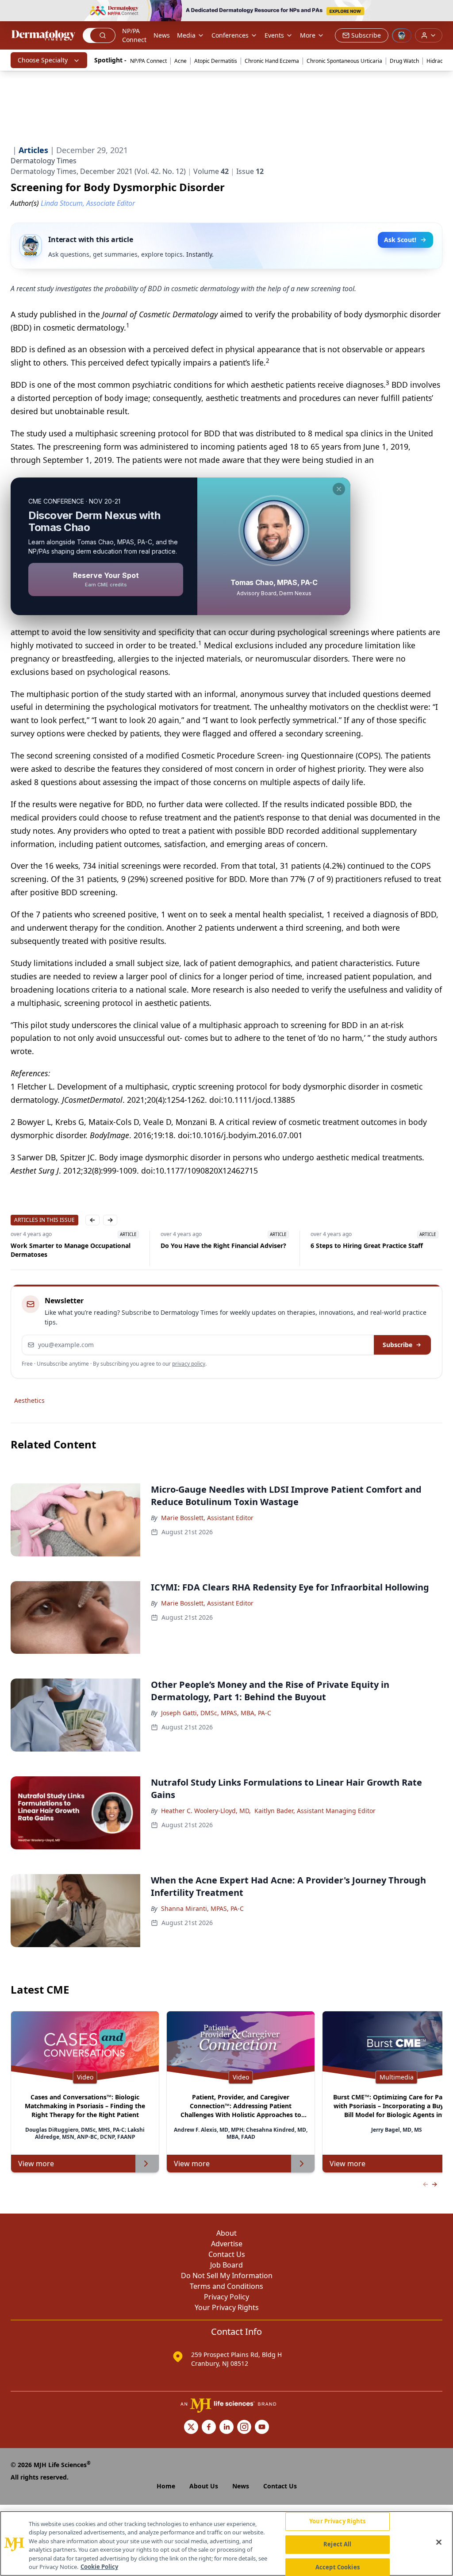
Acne (180, 61)
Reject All (337, 2544)
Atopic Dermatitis (216, 61)
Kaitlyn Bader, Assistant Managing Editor (315, 1811)
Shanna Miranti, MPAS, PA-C (202, 1908)
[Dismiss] (339, 489)
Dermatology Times (44, 161)
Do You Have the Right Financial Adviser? (223, 1246)
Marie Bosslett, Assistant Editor (207, 1518)
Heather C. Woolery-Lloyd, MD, (206, 1811)
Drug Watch (404, 61)
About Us (204, 2486)
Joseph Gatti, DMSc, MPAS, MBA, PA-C (216, 1713)
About (226, 2233)
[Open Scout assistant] (402, 35)
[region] (226, 2543)
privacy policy (189, 1364)
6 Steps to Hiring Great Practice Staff (367, 1246)
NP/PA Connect (134, 35)
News (162, 35)
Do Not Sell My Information (227, 2276)
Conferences (230, 35)
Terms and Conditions (226, 2286)
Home (166, 2486)
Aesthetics (29, 1400)
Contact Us (227, 2254)
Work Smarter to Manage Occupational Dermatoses (71, 1250)
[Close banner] (441, 12)
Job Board (226, 2265)
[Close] (439, 2542)
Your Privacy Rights (227, 2307)
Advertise (227, 2244)
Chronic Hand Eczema (272, 61)
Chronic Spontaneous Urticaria (344, 61)
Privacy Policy (226, 2297)
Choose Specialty (43, 60)
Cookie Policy (99, 2567)
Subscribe (397, 1345)
